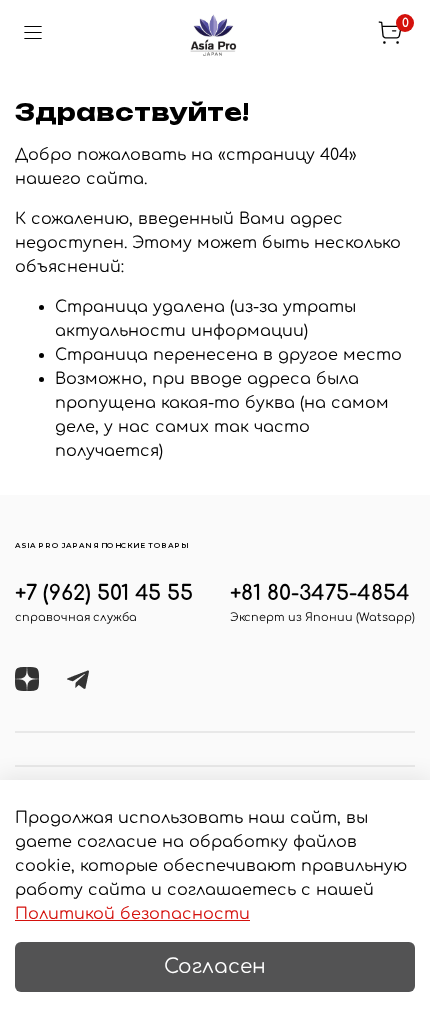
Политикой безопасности (132, 914)
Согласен (215, 966)
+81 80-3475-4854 (320, 593)
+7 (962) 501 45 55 (104, 593)
